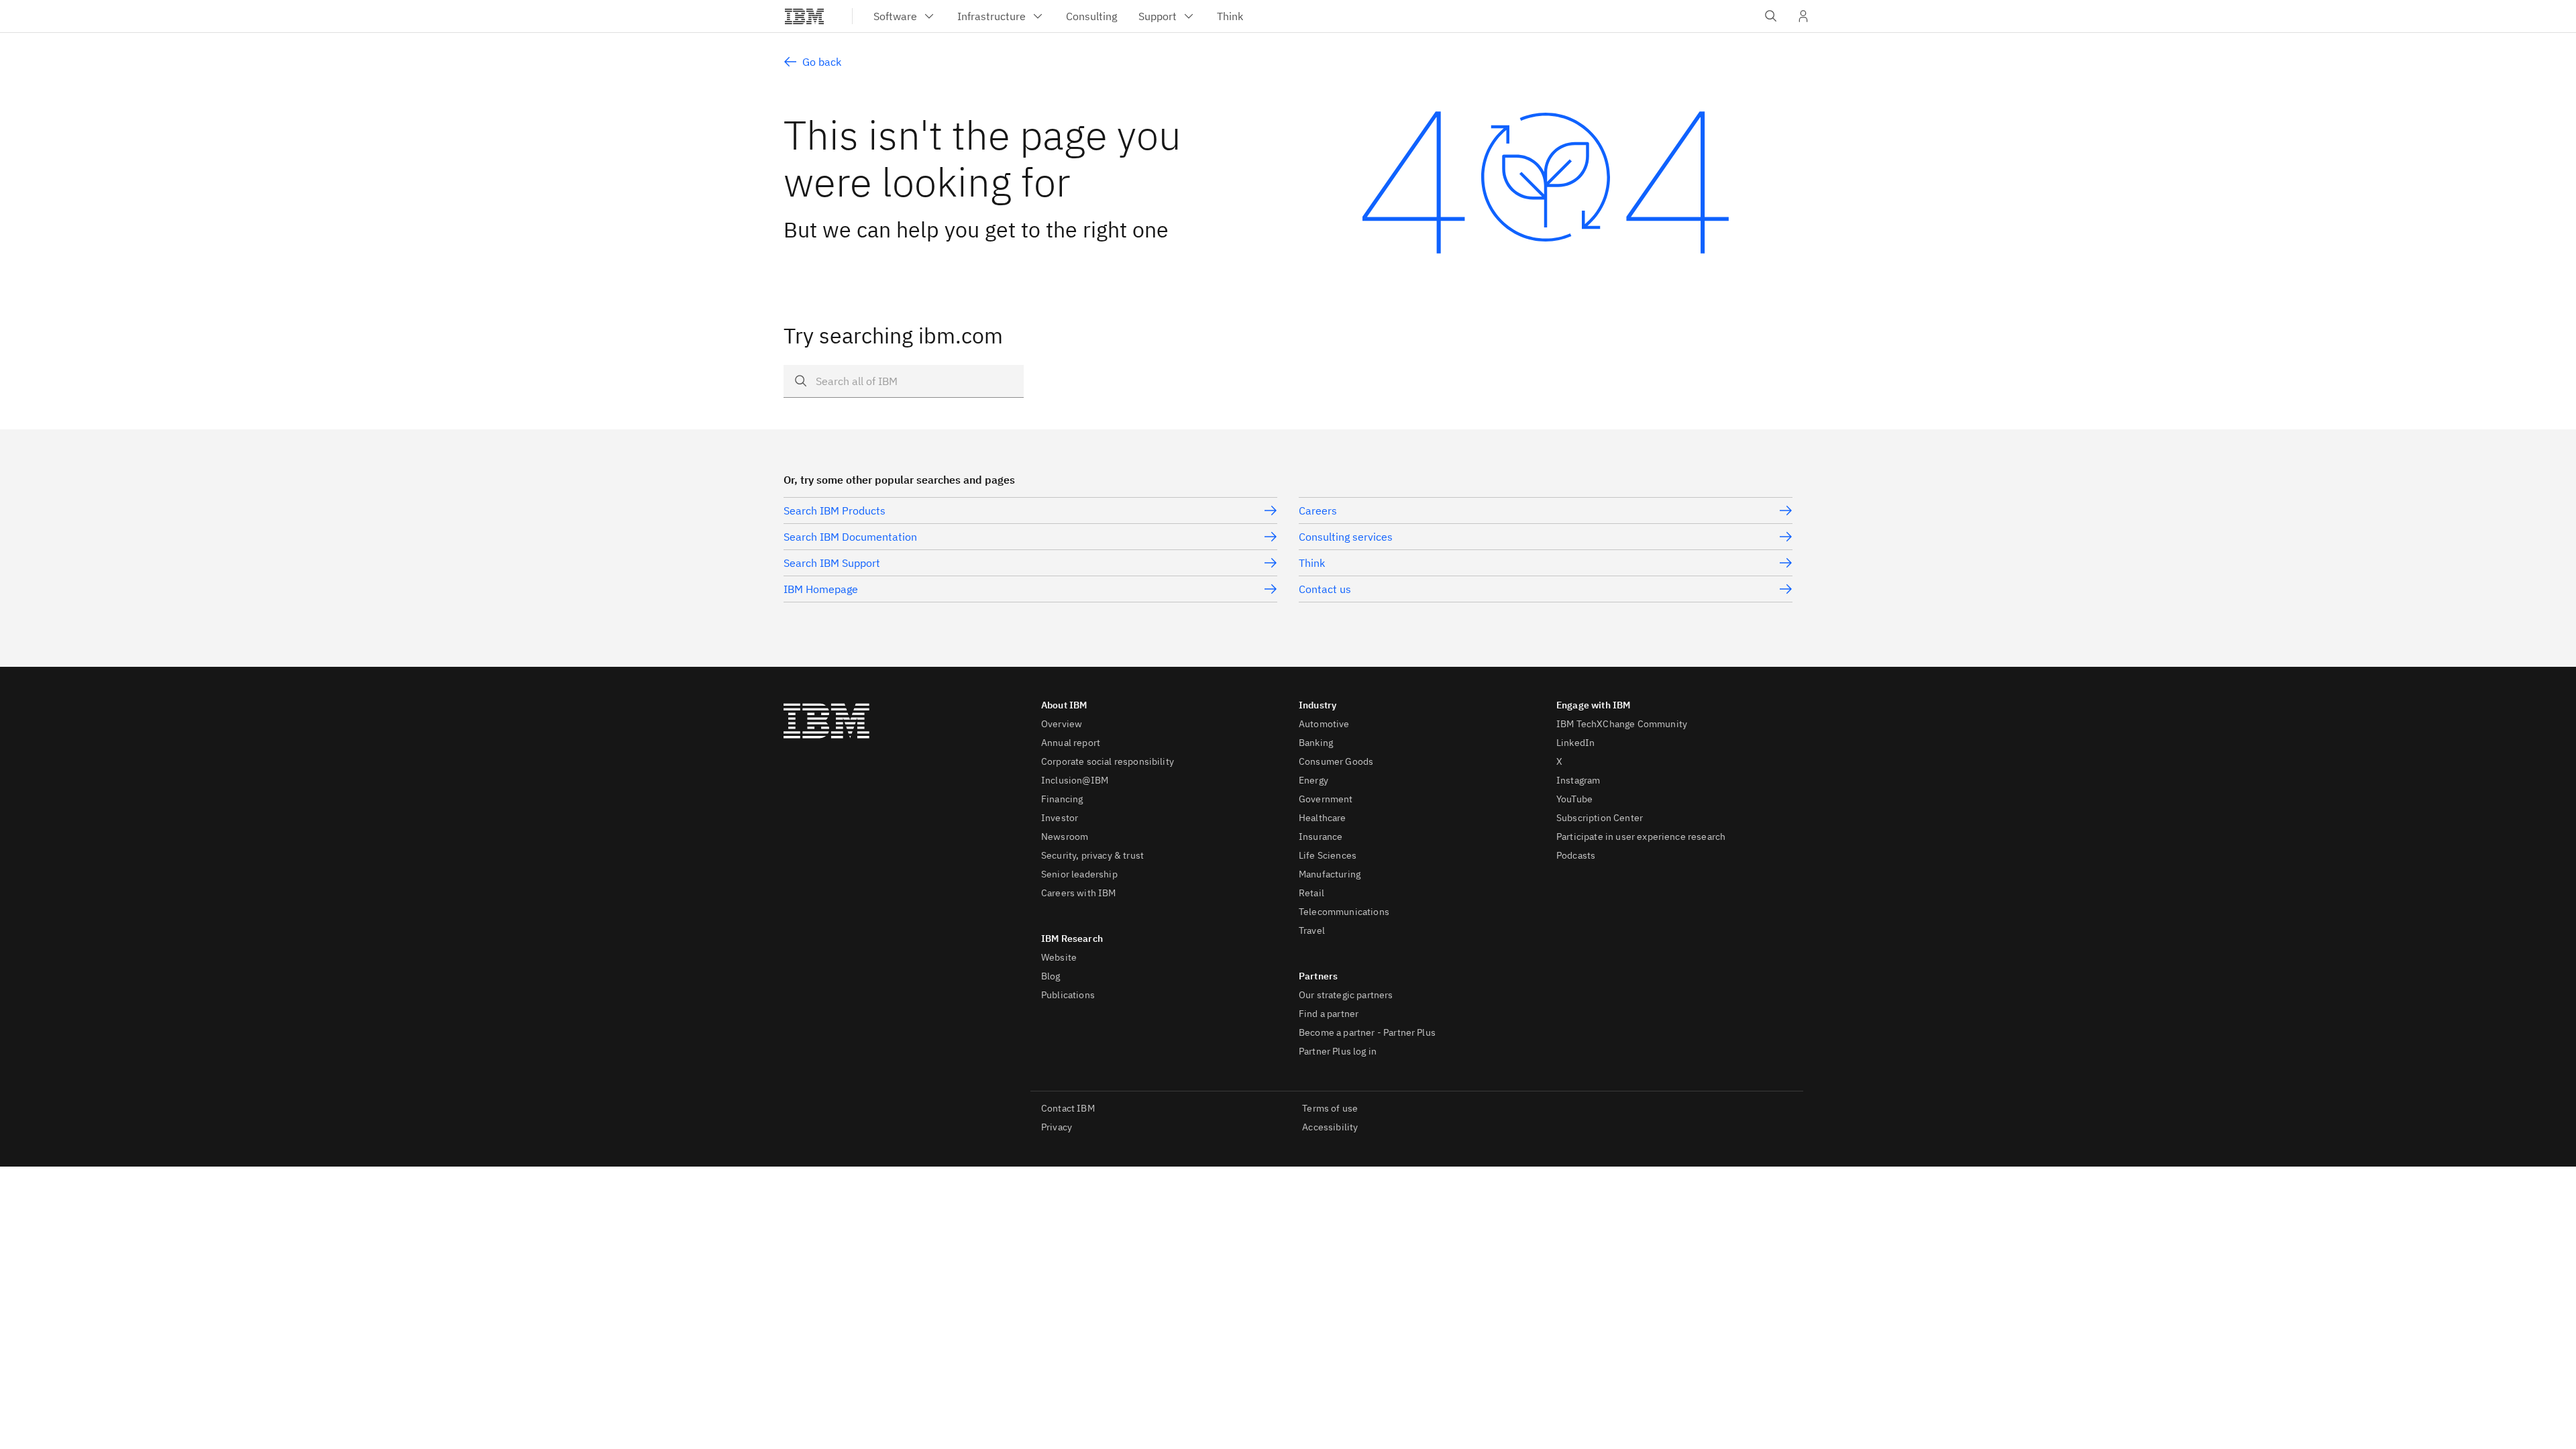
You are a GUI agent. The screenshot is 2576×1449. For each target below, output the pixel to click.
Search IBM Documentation (850, 537)
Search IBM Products (835, 511)
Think (1312, 563)
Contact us (1325, 589)
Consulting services (1346, 537)
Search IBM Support (832, 563)
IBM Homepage (821, 589)
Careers (1318, 511)
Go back (822, 62)
